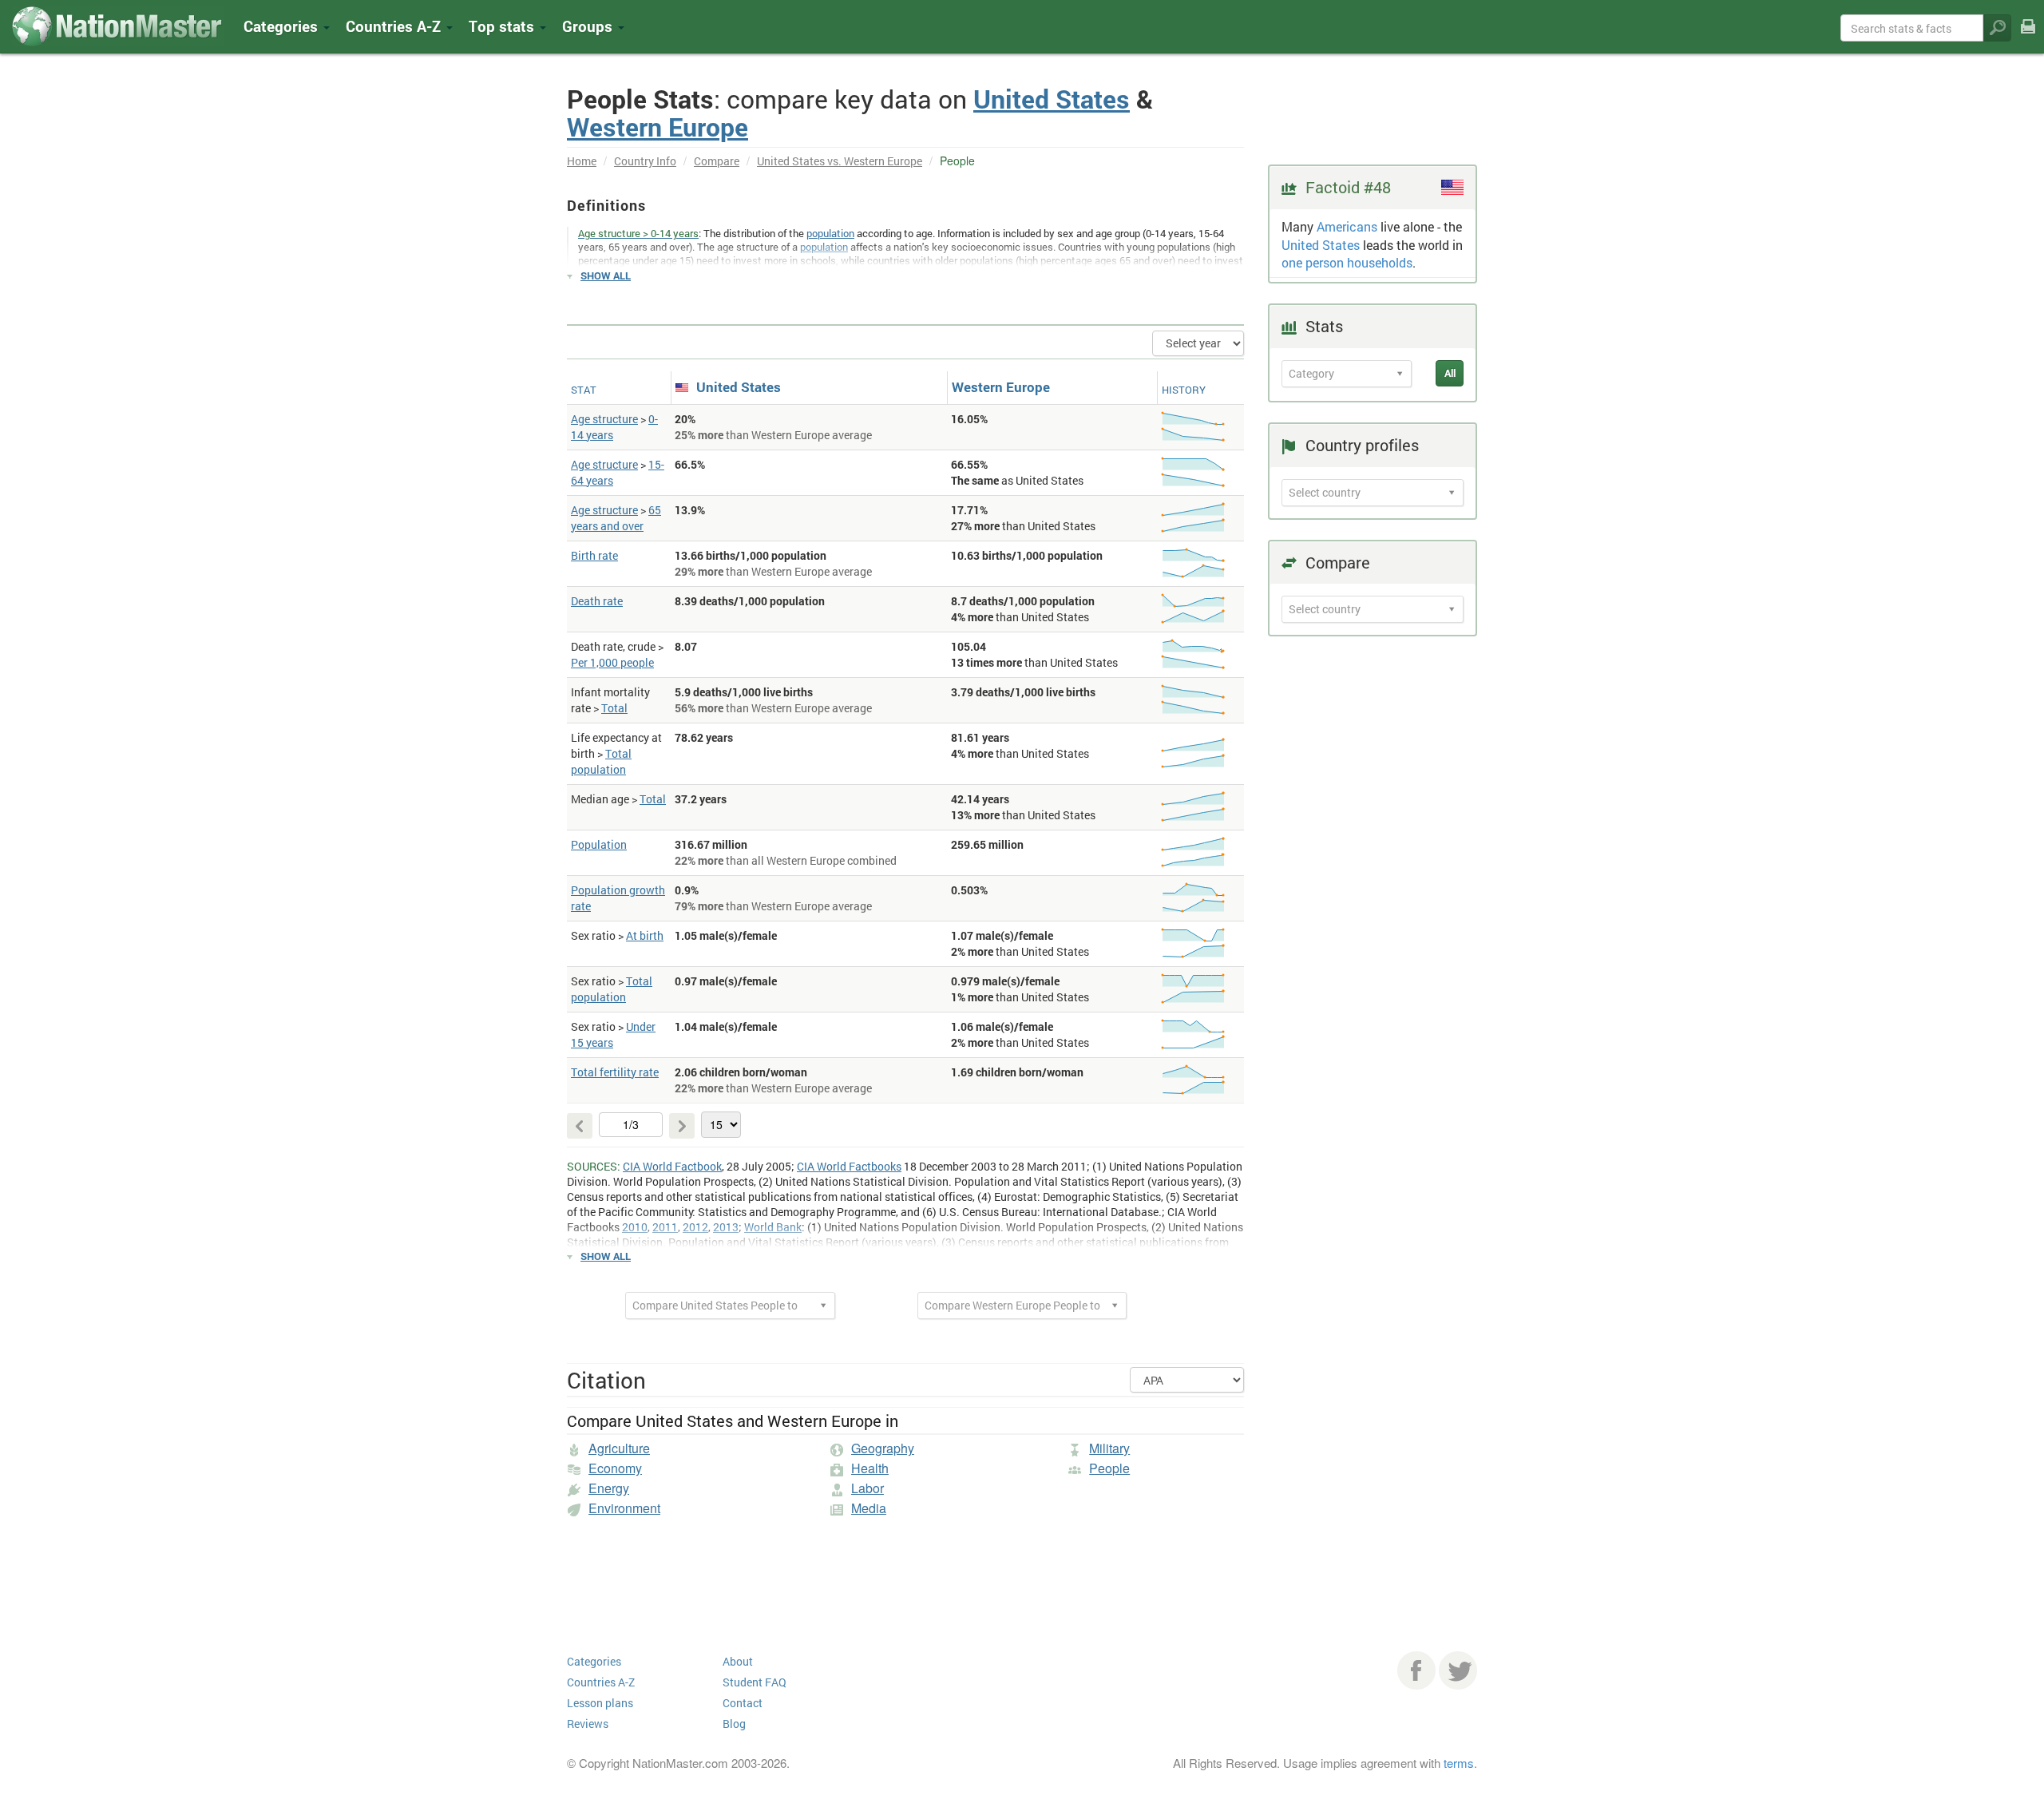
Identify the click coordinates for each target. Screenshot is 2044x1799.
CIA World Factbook (672, 1166)
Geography (883, 1448)
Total (614, 708)
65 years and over (616, 518)
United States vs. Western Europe (840, 161)
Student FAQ (755, 1682)
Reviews (588, 1724)
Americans (1347, 226)
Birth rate (594, 555)
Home (582, 161)
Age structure (604, 419)
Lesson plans (600, 1703)
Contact (743, 1703)
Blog (734, 1724)
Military (1109, 1448)
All (1450, 373)
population (830, 233)
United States (1052, 99)
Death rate (597, 601)
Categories (283, 26)
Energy (609, 1488)
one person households (1347, 262)
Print (2028, 37)
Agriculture (619, 1448)
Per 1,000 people (612, 662)
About (738, 1661)
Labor (868, 1488)
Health (870, 1468)
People (1109, 1468)
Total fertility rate (615, 1072)
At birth (645, 935)
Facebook (1416, 1670)
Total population (601, 761)
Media (869, 1508)
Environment (624, 1508)
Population (599, 844)
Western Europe (658, 127)
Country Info (645, 161)
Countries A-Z (601, 1682)
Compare (717, 161)
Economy (615, 1468)
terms (1459, 1763)
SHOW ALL (606, 275)
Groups (589, 26)
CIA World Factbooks (849, 1166)
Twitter (1458, 1670)
